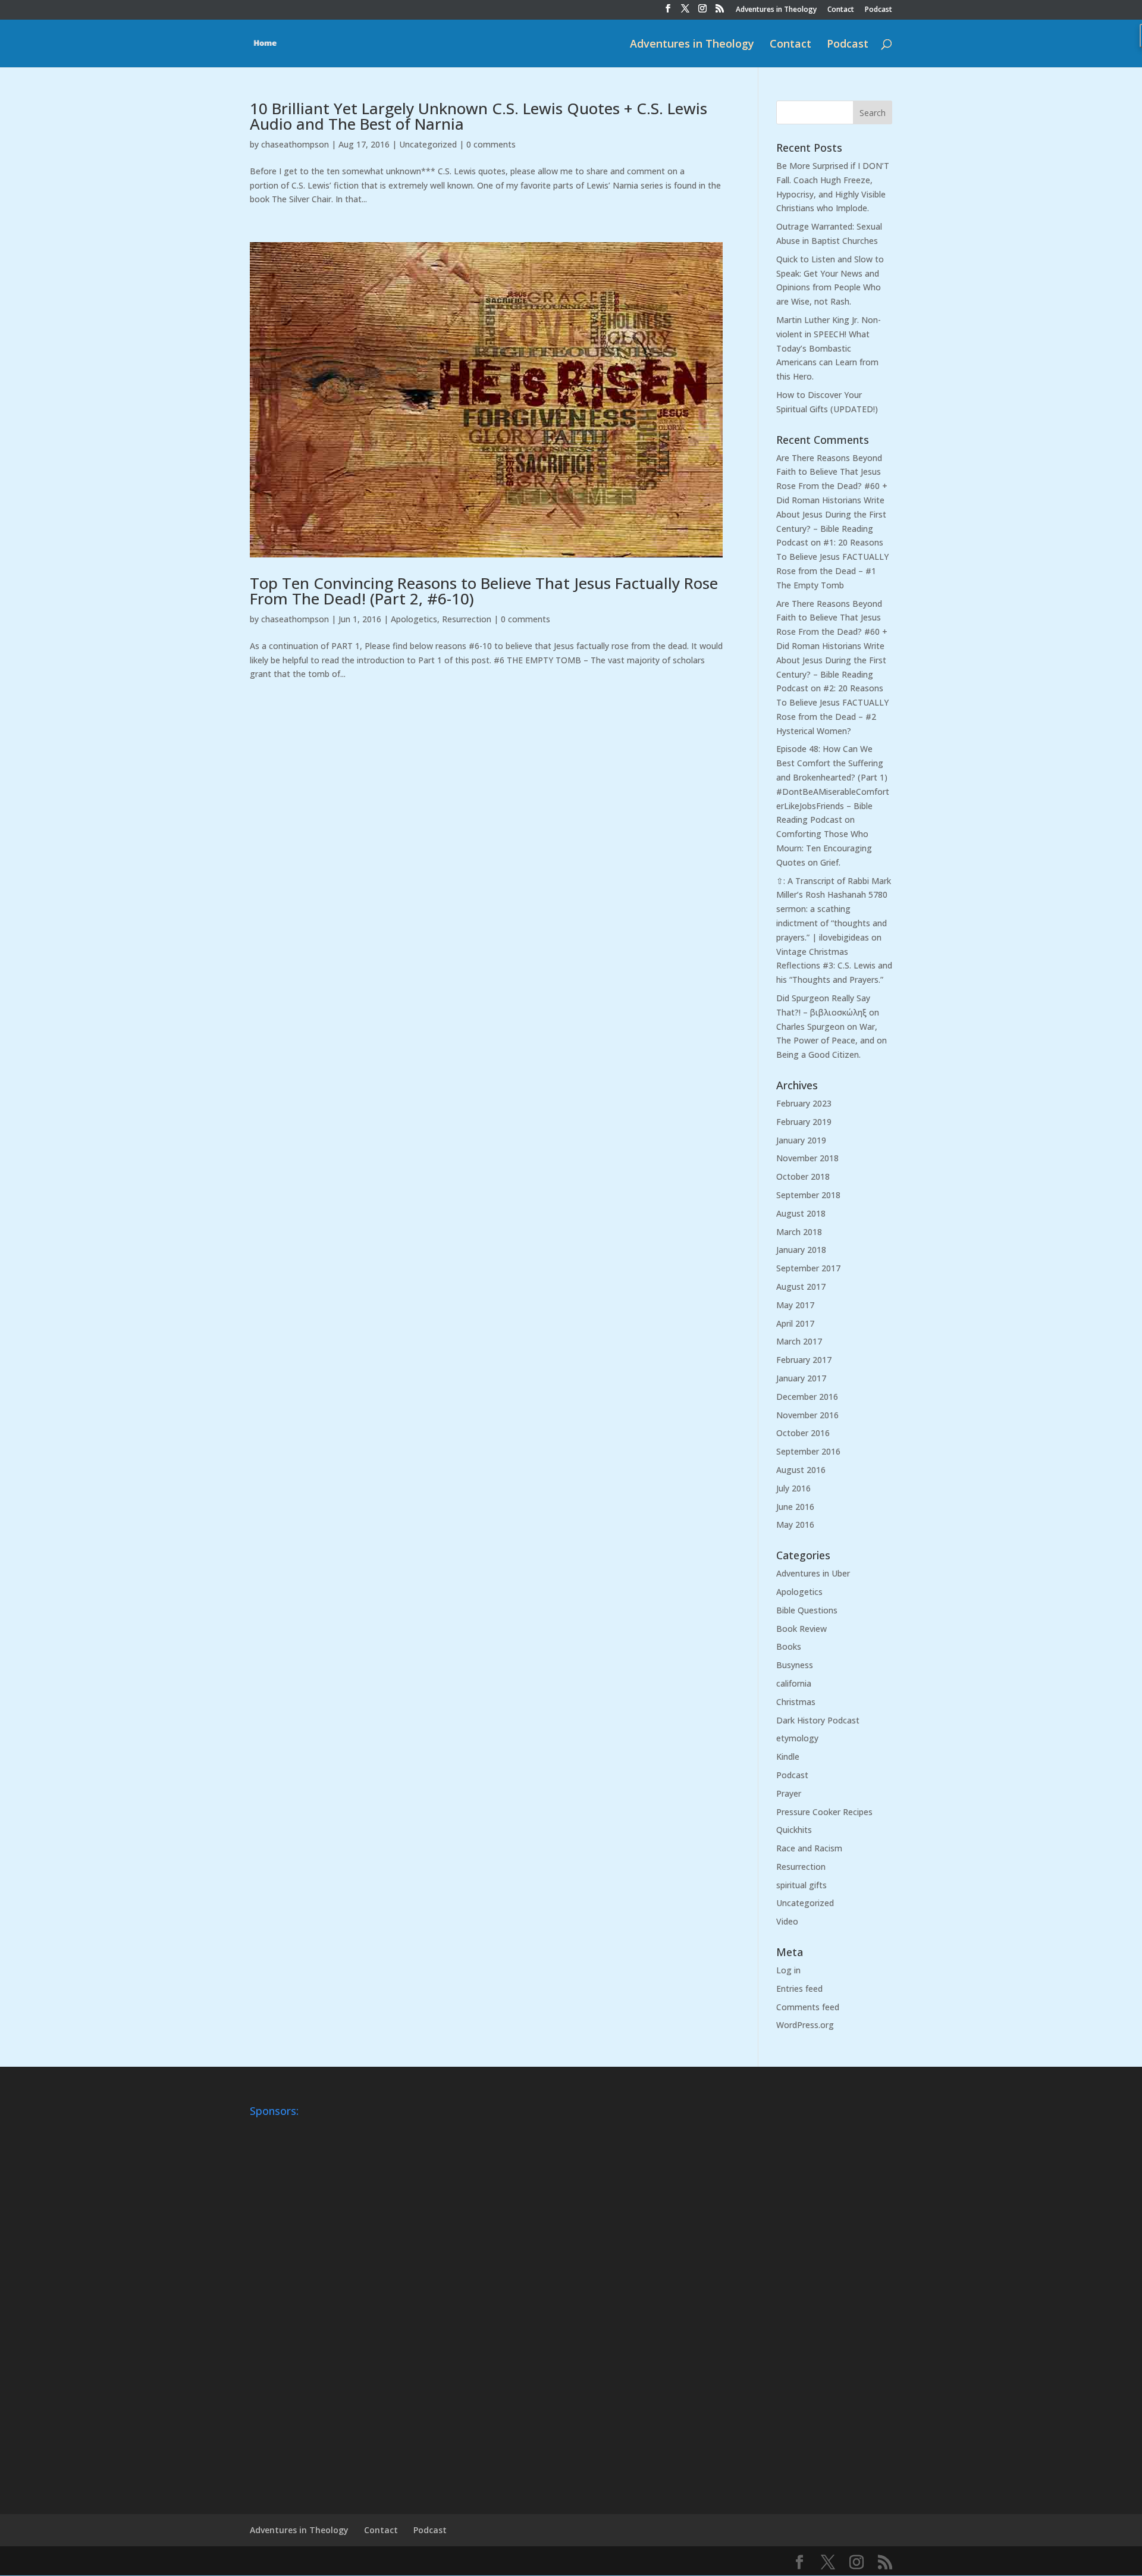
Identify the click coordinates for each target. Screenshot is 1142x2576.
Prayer (789, 1793)
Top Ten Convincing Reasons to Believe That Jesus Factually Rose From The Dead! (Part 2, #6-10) (484, 591)
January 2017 (801, 1378)
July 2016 (793, 1488)
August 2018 (801, 1213)
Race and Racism (809, 1848)
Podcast (879, 10)
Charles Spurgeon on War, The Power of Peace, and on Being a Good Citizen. (832, 1041)
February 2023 (804, 1103)
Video (787, 1921)
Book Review (801, 1629)
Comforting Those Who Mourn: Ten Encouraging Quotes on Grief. (824, 848)
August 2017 (801, 1287)
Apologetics (414, 619)
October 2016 (803, 1433)
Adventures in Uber (813, 1573)
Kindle (788, 1756)
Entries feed (799, 1989)
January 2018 (801, 1250)
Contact (841, 10)
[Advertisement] (297, 2301)
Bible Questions (807, 1610)
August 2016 (801, 1470)
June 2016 (795, 1507)
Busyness (795, 1665)
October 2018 (803, 1176)
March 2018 (799, 1232)
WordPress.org (805, 2025)
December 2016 (807, 1397)
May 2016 (795, 1524)
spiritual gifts (801, 1885)
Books (789, 1646)
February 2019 (804, 1122)
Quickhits (794, 1830)
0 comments (491, 144)
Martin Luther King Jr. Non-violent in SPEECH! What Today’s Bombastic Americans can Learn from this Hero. (829, 348)
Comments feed (808, 2007)
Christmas (796, 1702)
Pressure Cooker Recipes (824, 1812)
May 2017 (795, 1305)
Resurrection (467, 619)
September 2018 (808, 1195)
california (794, 1683)
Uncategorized (428, 144)
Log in (788, 1970)
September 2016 (808, 1451)
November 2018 (807, 1158)
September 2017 (808, 1268)
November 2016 (807, 1415)
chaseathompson (295, 144)
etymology (797, 1738)
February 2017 (804, 1360)
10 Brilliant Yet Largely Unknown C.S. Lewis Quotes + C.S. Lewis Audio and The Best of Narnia (479, 116)
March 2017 (799, 1341)
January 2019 (801, 1140)
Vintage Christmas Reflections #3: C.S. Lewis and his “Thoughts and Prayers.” (834, 966)
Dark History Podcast (818, 1720)
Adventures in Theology (776, 10)
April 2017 (795, 1323)
